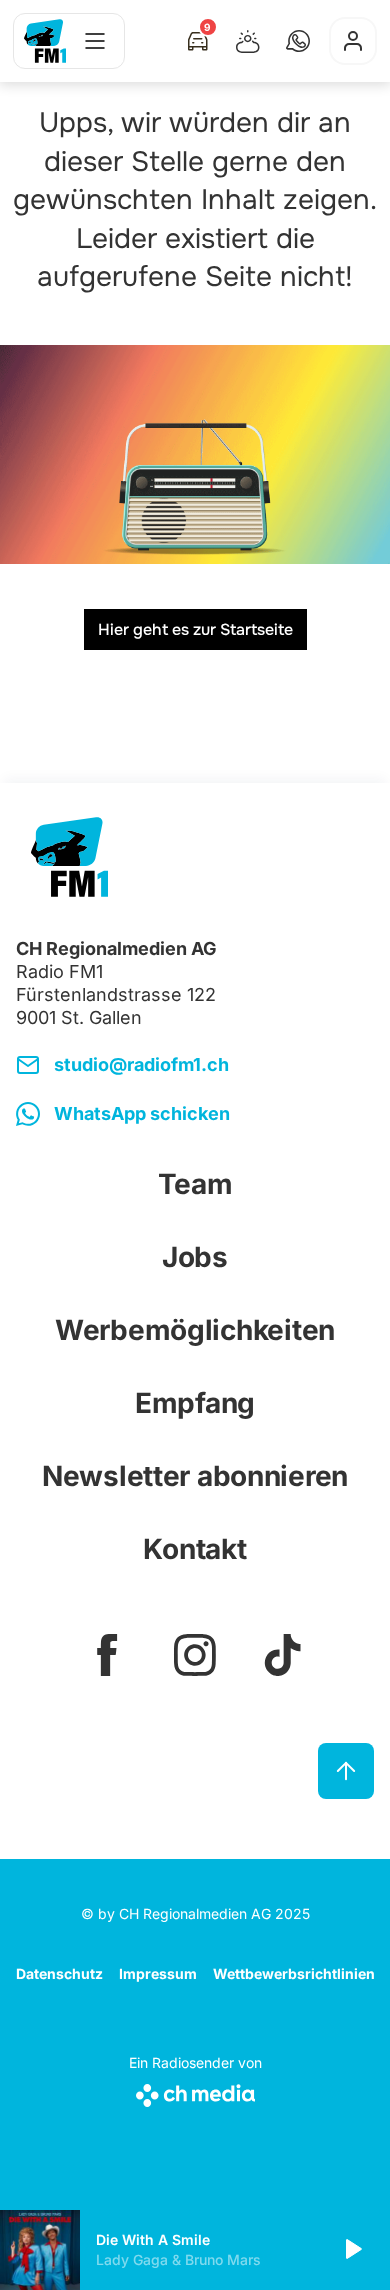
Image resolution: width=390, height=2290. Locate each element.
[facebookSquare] (107, 1655)
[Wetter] (248, 41)
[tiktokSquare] (283, 1655)
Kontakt (194, 1549)
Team (195, 1184)
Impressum (158, 1973)
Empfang (195, 1403)
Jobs (195, 1257)
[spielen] (352, 2250)
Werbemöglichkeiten (195, 1330)
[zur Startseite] (45, 41)
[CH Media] (195, 2091)
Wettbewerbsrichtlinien (294, 1973)
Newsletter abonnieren (195, 1476)
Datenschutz (59, 1973)
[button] (298, 41)
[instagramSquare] (195, 1655)
